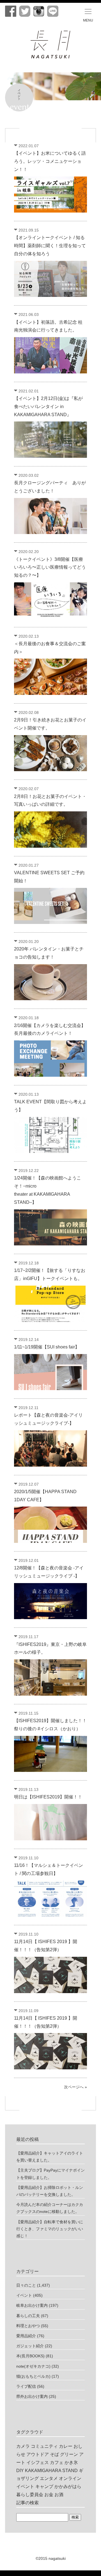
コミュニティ (44, 2446)
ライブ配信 (26, 2386)
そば (54, 2454)
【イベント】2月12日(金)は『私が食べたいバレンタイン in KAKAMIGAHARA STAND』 (48, 407)
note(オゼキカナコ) (33, 2366)
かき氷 (71, 2462)
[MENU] (88, 11)
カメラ (23, 2446)
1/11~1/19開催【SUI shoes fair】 (47, 1347)
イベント (24, 2295)
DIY (20, 2471)
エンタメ (49, 2478)
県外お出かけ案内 (32, 2396)
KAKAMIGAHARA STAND (51, 2471)
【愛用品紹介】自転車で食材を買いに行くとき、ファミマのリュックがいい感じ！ (50, 2229)
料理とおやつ (28, 2326)
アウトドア (38, 2454)
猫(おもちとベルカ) (33, 2376)
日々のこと (26, 2285)
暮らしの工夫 (28, 2316)
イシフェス (38, 2462)
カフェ (57, 2462)
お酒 (59, 2495)
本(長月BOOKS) (30, 2356)
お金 (49, 2495)
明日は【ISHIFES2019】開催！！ (48, 1797)
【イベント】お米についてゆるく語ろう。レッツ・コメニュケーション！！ (50, 161)
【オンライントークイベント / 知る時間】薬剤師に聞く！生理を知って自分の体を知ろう (50, 246)
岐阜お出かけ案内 (32, 2305)
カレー (66, 2446)
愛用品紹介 (26, 2336)
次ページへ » (75, 2087)
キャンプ (44, 2486)
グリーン (69, 2454)
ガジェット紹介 (30, 2346)
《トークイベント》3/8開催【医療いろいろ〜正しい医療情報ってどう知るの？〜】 (50, 567)
